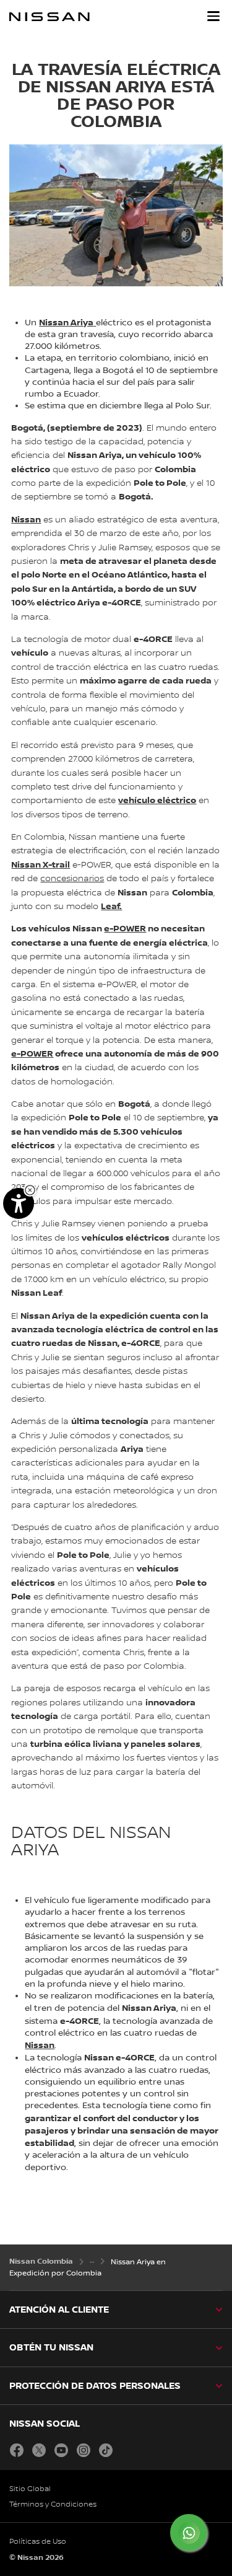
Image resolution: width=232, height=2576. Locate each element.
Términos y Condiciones (53, 2504)
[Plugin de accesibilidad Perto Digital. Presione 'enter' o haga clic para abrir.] (19, 1203)
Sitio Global (30, 2489)
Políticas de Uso (38, 2542)
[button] (213, 16)
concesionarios (72, 879)
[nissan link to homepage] (49, 17)
